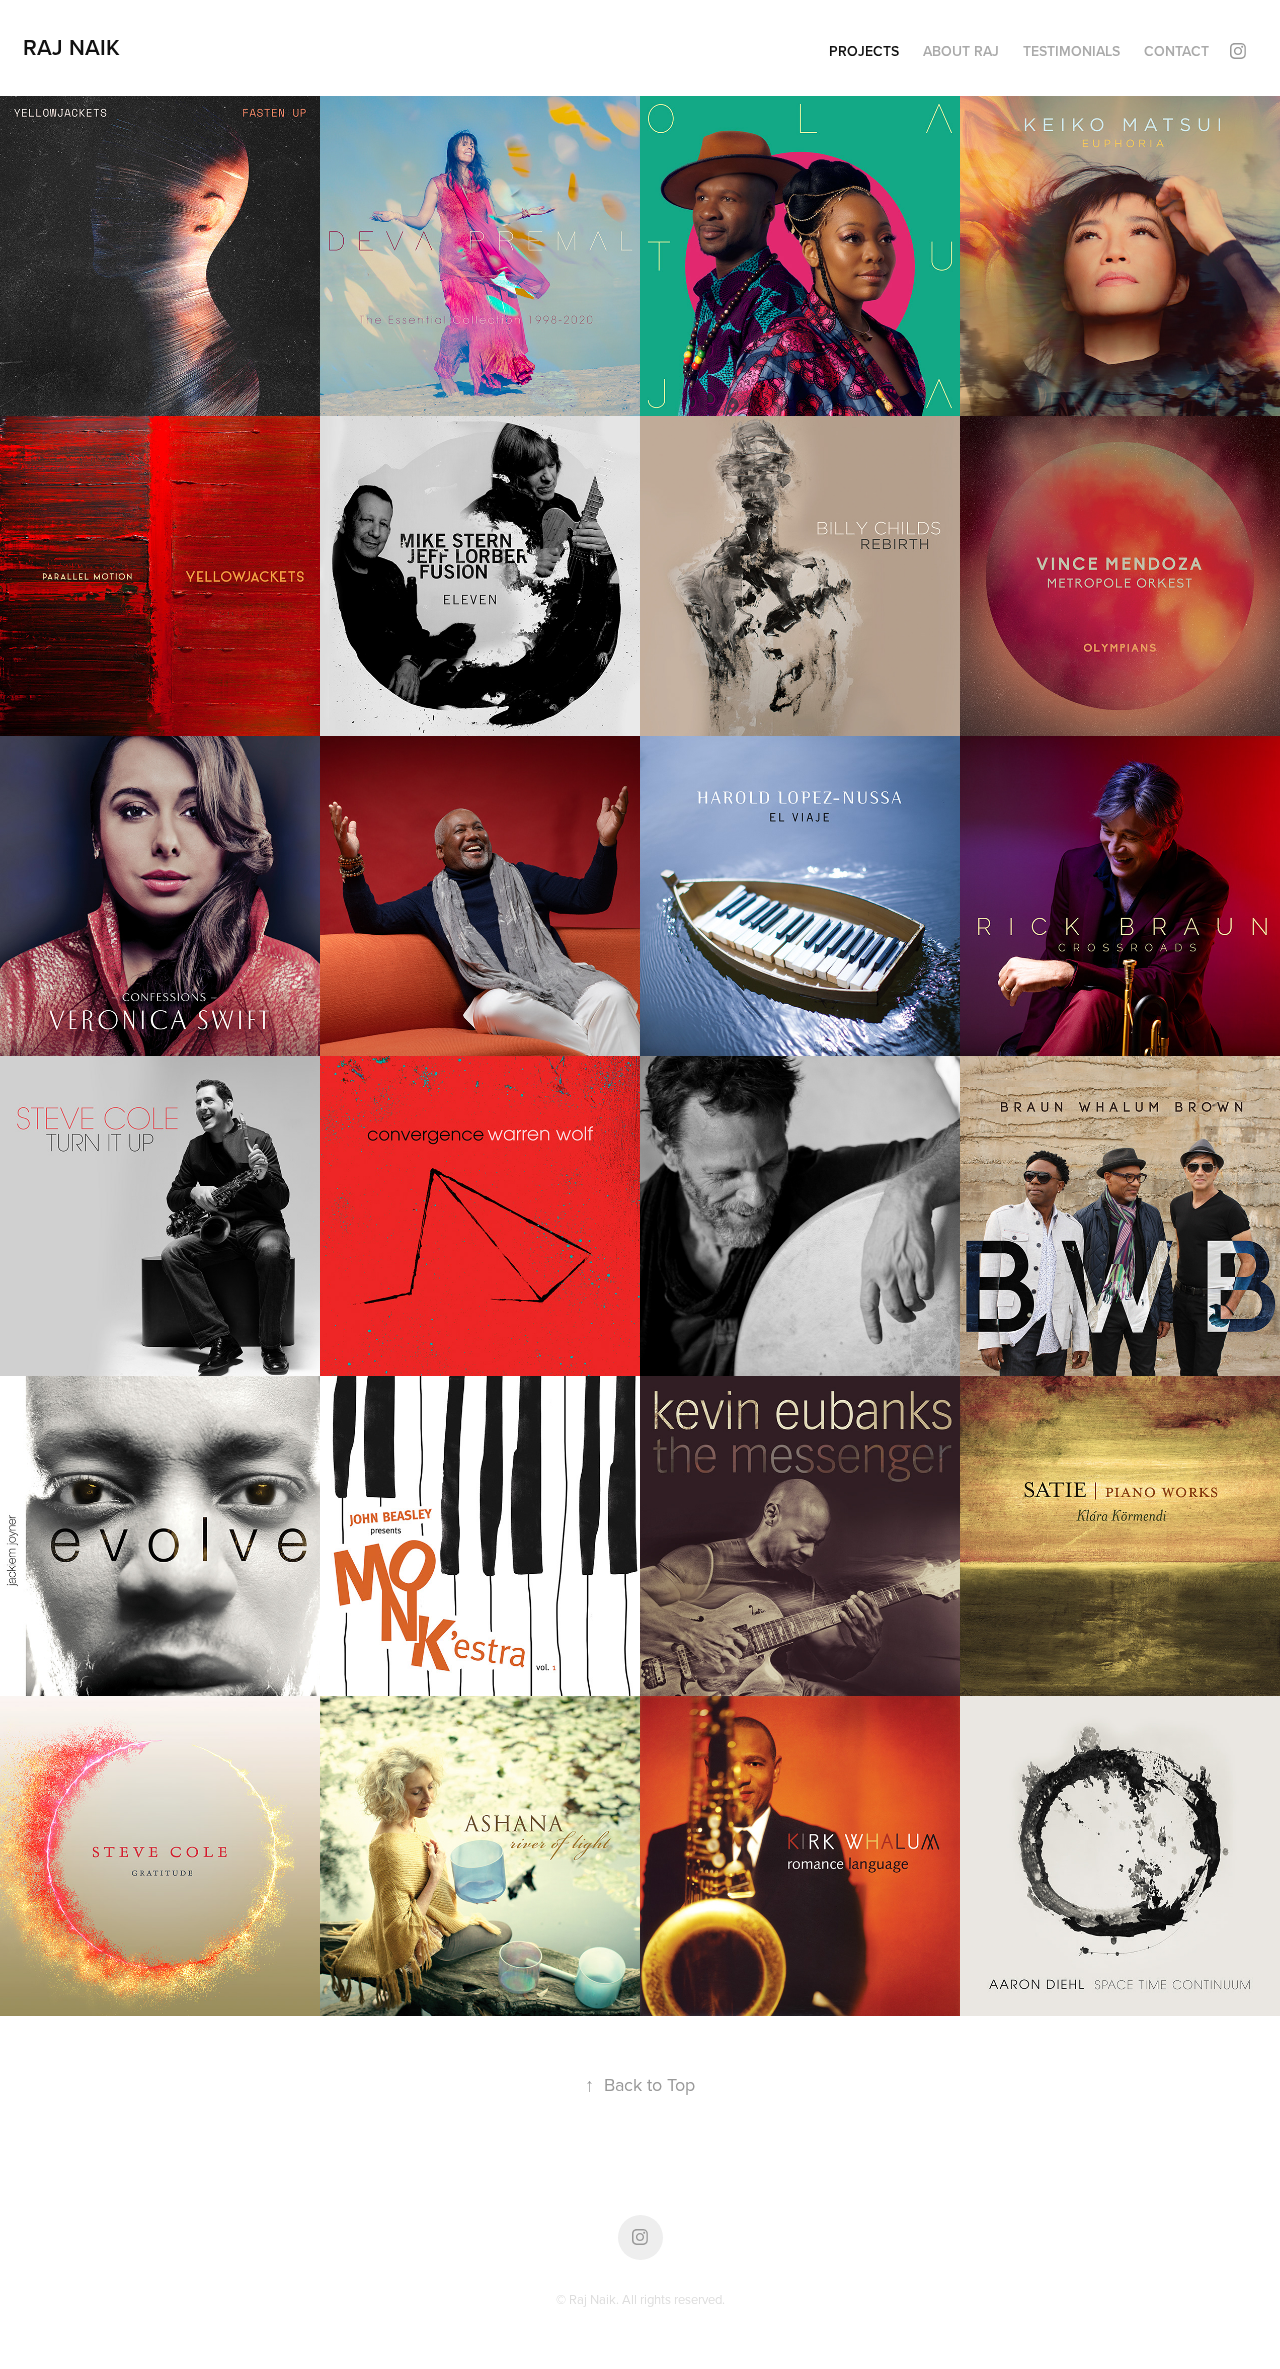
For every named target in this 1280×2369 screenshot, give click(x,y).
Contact (1176, 51)
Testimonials (1071, 51)
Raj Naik (71, 47)
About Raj (961, 51)
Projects (864, 51)
